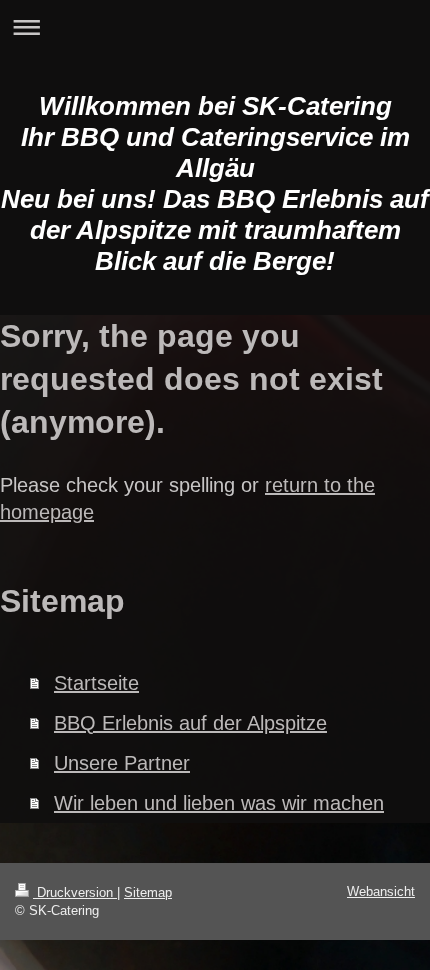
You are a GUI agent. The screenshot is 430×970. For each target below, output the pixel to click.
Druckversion (75, 892)
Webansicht (381, 891)
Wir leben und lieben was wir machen (219, 803)
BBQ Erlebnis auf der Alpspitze (190, 723)
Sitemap (148, 892)
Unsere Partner (122, 763)
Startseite (96, 683)
